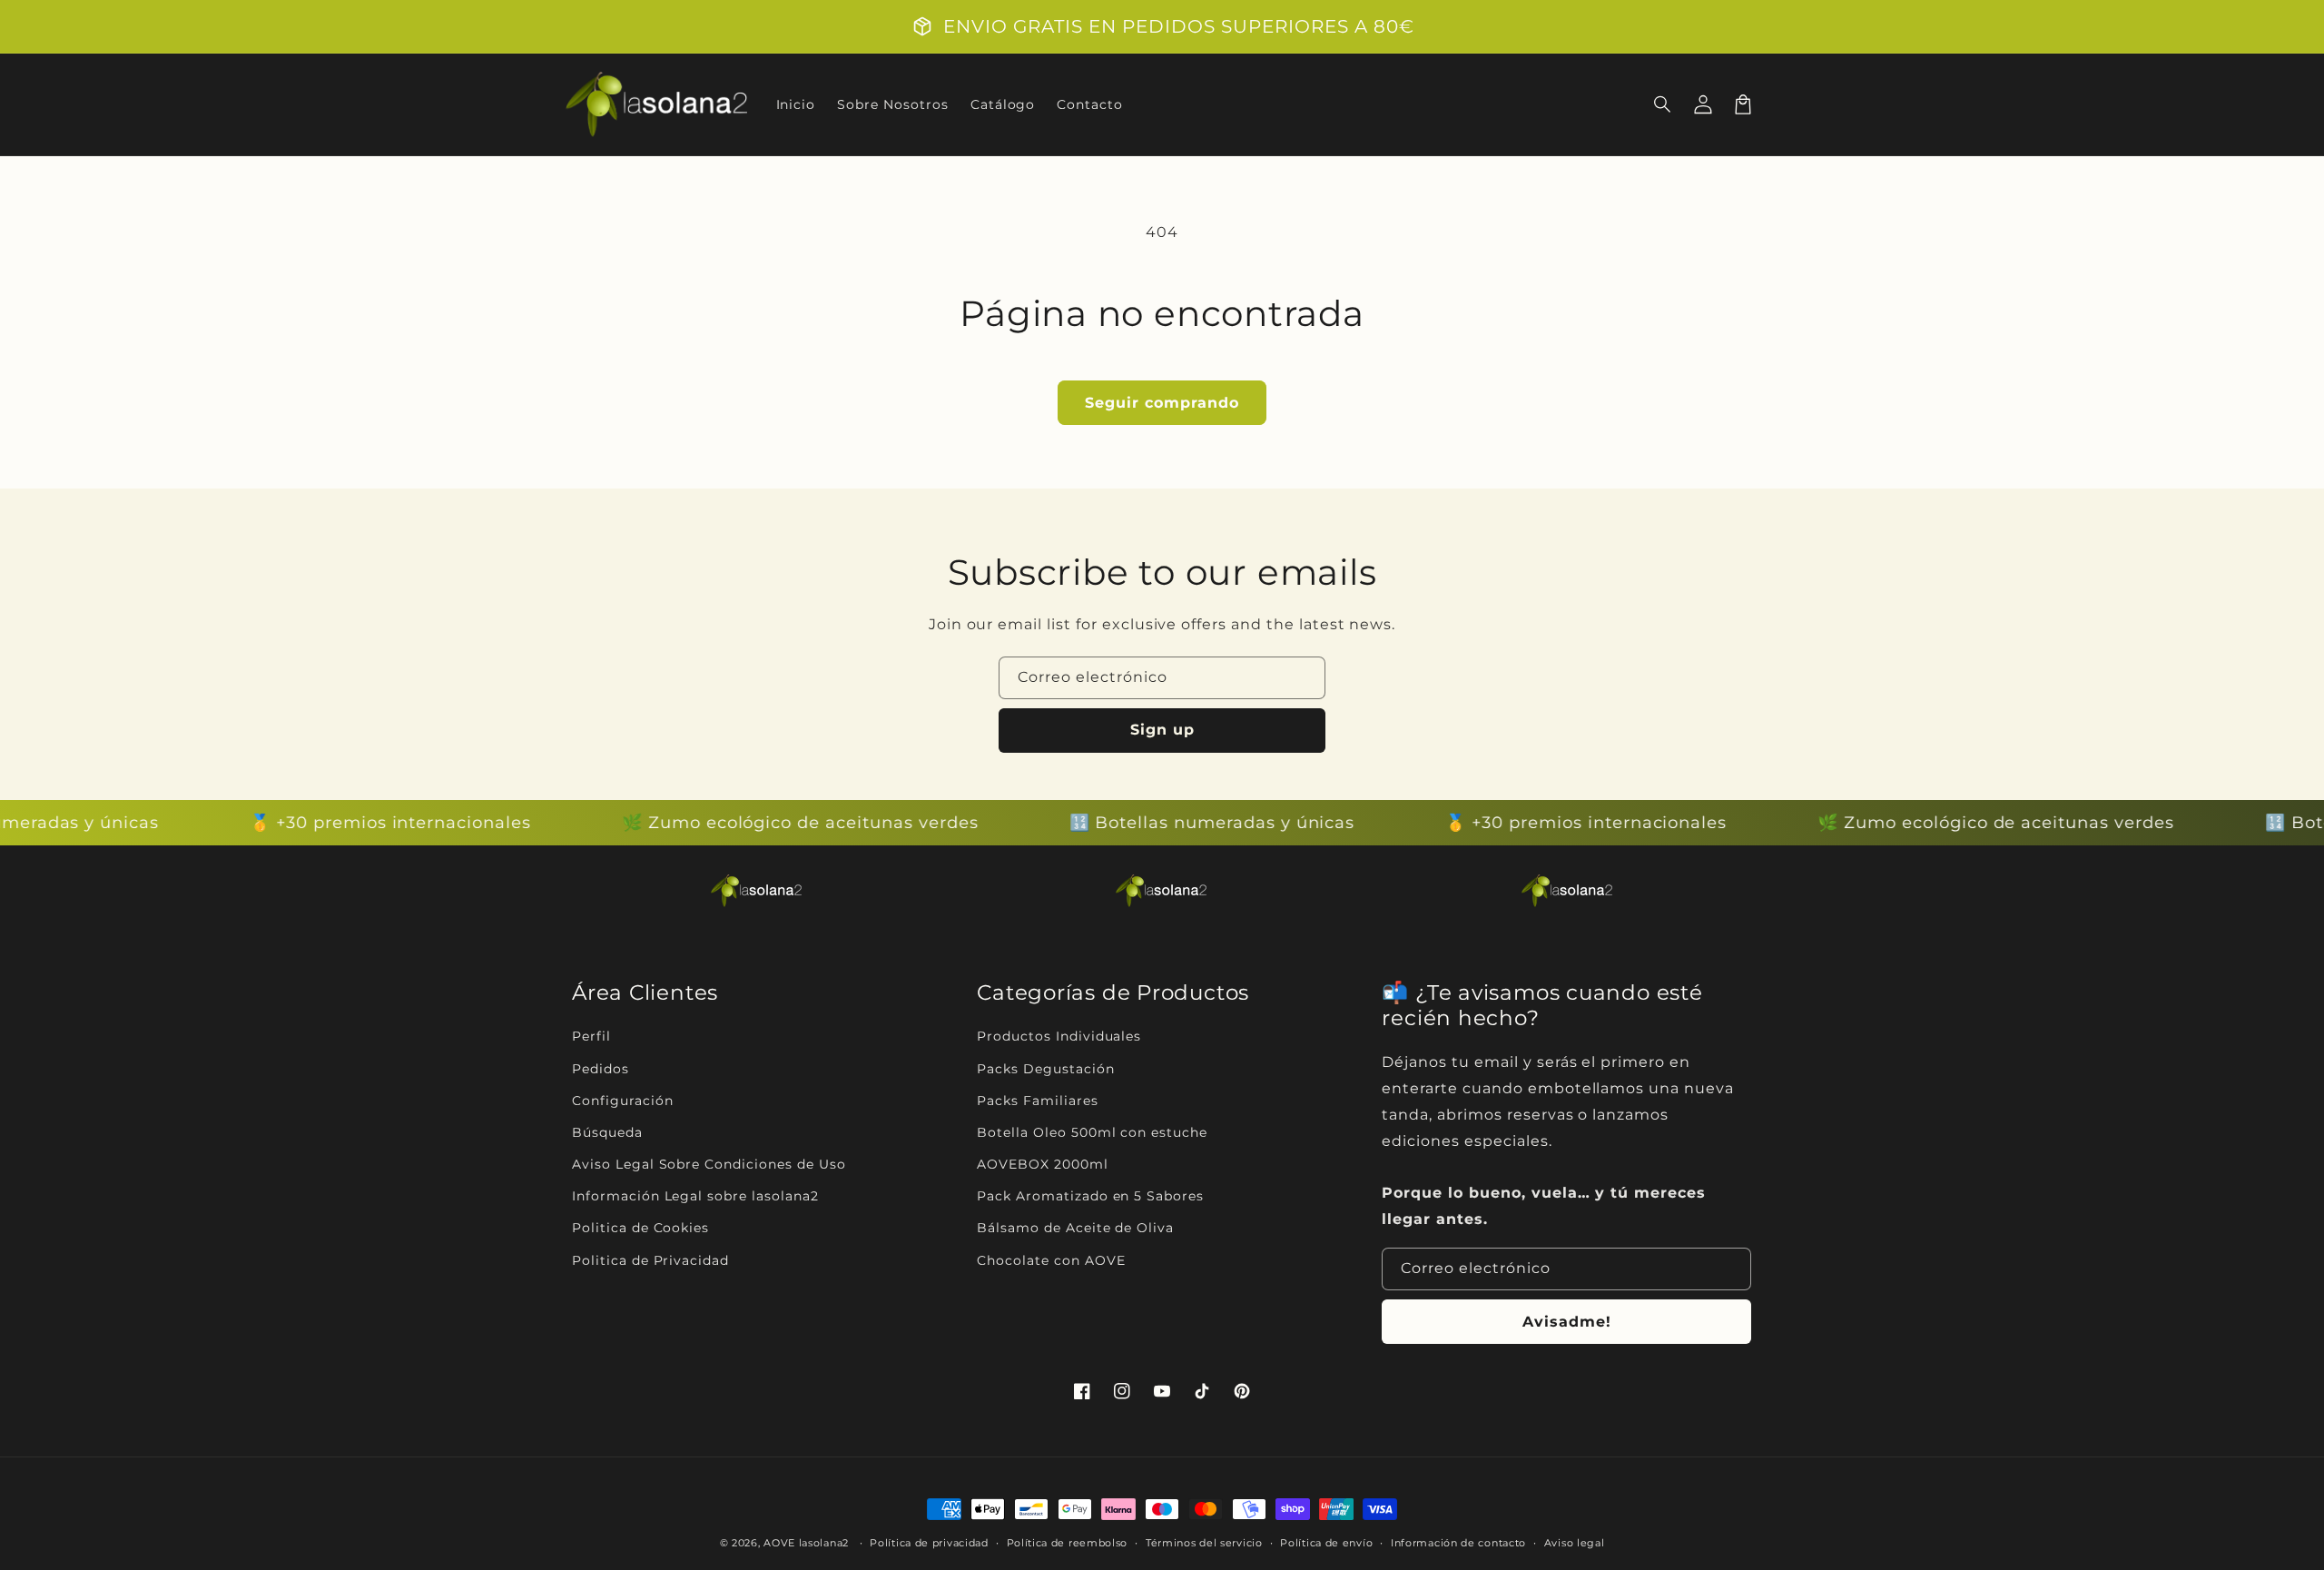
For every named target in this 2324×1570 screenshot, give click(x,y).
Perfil (591, 1036)
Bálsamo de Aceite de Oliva (1075, 1228)
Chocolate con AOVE (1051, 1260)
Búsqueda (607, 1132)
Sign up (1162, 730)
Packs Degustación (1045, 1069)
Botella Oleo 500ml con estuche (1092, 1132)
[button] (1663, 104)
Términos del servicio (1204, 1543)
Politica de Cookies (640, 1228)
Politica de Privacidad (650, 1260)
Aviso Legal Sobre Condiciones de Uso (709, 1164)
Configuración (622, 1101)
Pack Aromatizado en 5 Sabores (1090, 1196)
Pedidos (601, 1069)
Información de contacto (1458, 1543)
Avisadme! (1567, 1322)
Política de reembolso (1068, 1543)
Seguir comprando (1162, 403)
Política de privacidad (929, 1543)
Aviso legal (1575, 1543)
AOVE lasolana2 (806, 1543)
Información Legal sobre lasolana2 (695, 1196)
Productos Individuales (1059, 1036)
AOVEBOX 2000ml (1042, 1164)
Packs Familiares (1037, 1101)
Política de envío (1326, 1543)
